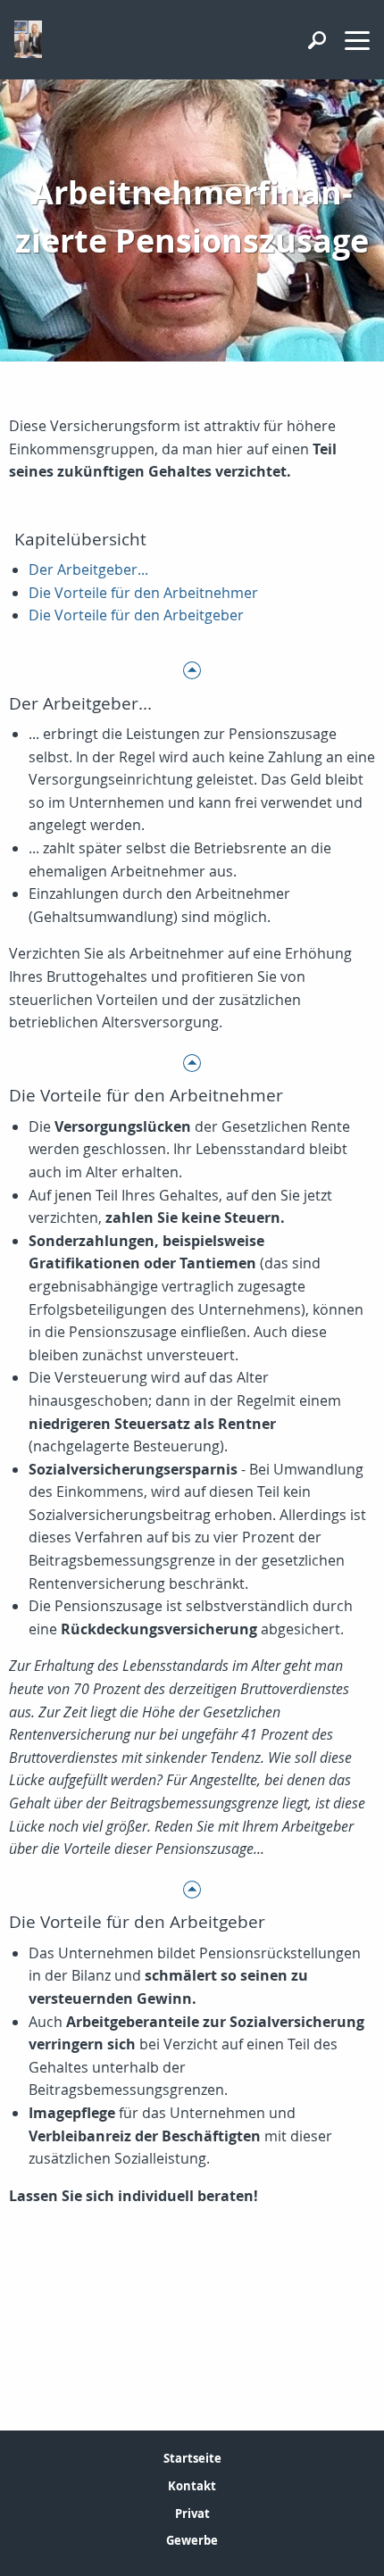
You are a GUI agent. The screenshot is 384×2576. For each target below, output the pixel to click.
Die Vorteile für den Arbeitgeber (136, 615)
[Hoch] (192, 669)
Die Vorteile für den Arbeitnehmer (143, 593)
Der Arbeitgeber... (88, 569)
